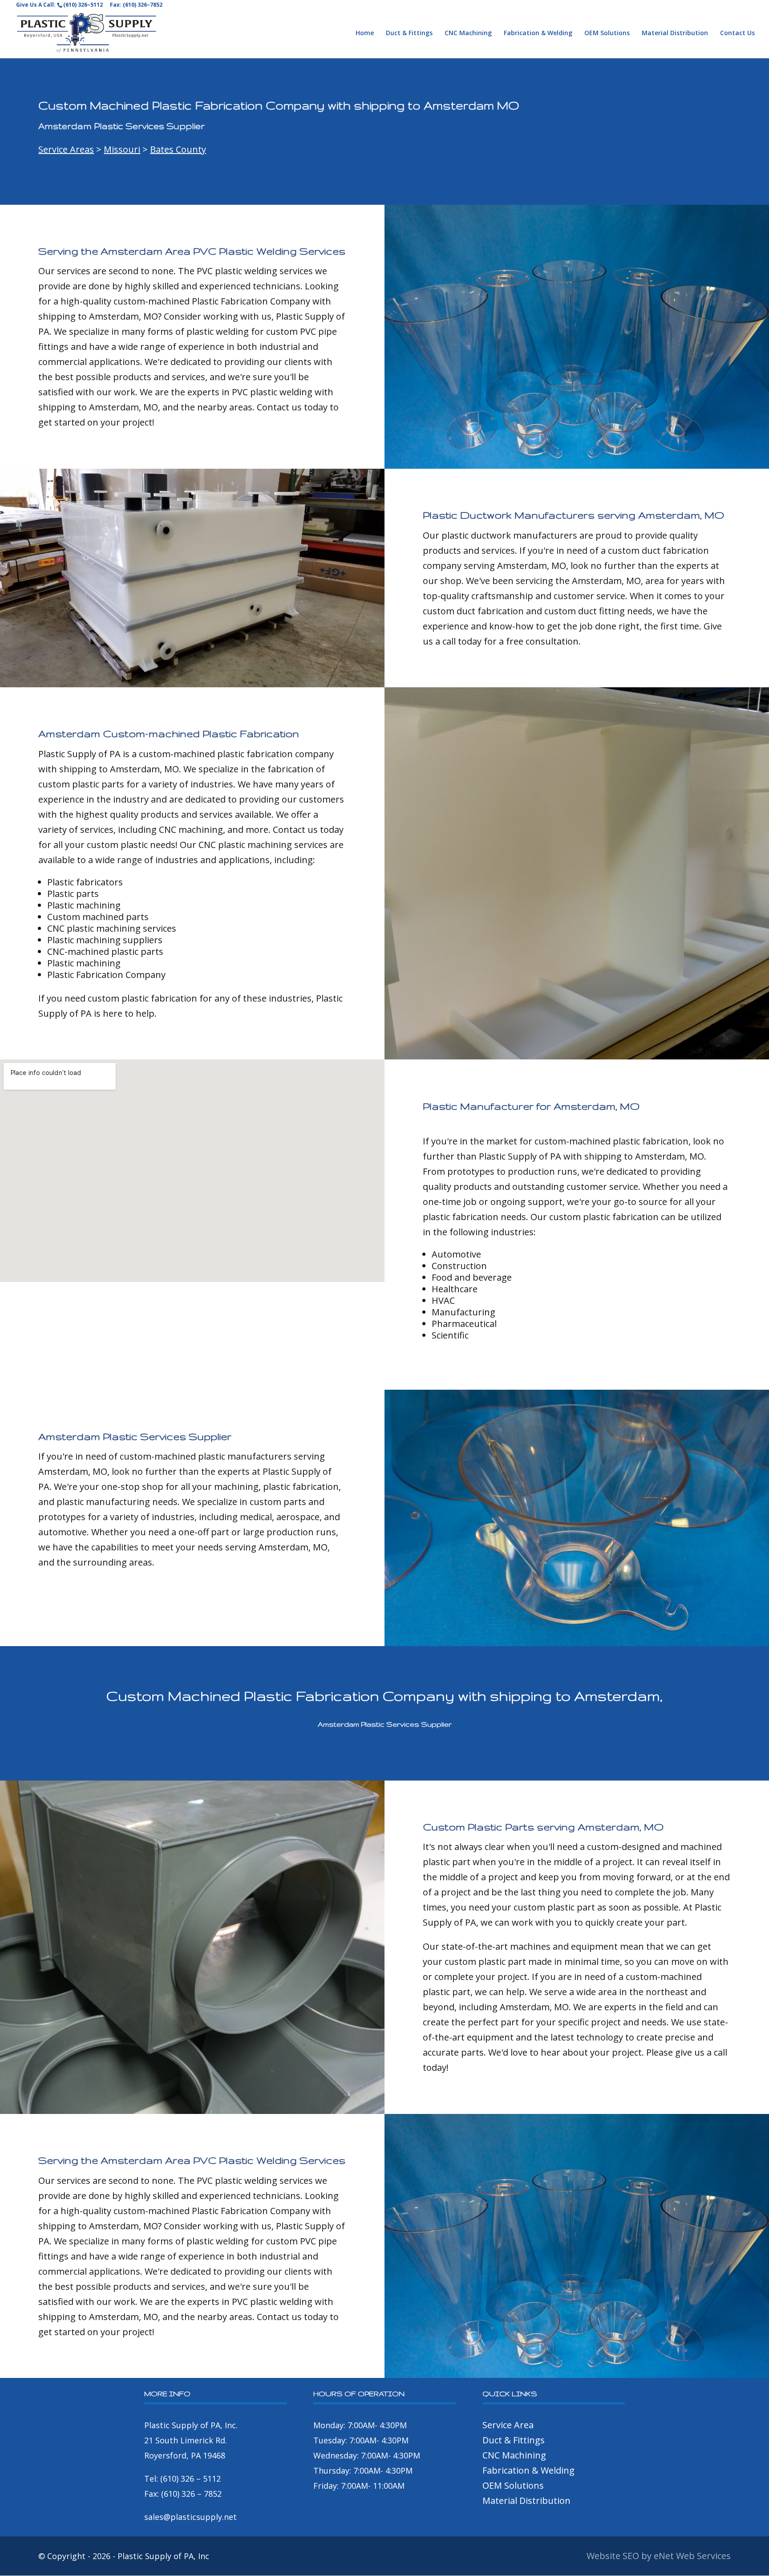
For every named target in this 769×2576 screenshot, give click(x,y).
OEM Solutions (607, 33)
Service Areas (66, 149)
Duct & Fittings (409, 33)
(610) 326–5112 (83, 5)
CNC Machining (468, 33)
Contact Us (737, 33)
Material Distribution (675, 33)
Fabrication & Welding (538, 33)
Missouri (122, 149)
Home (365, 33)
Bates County (178, 149)
